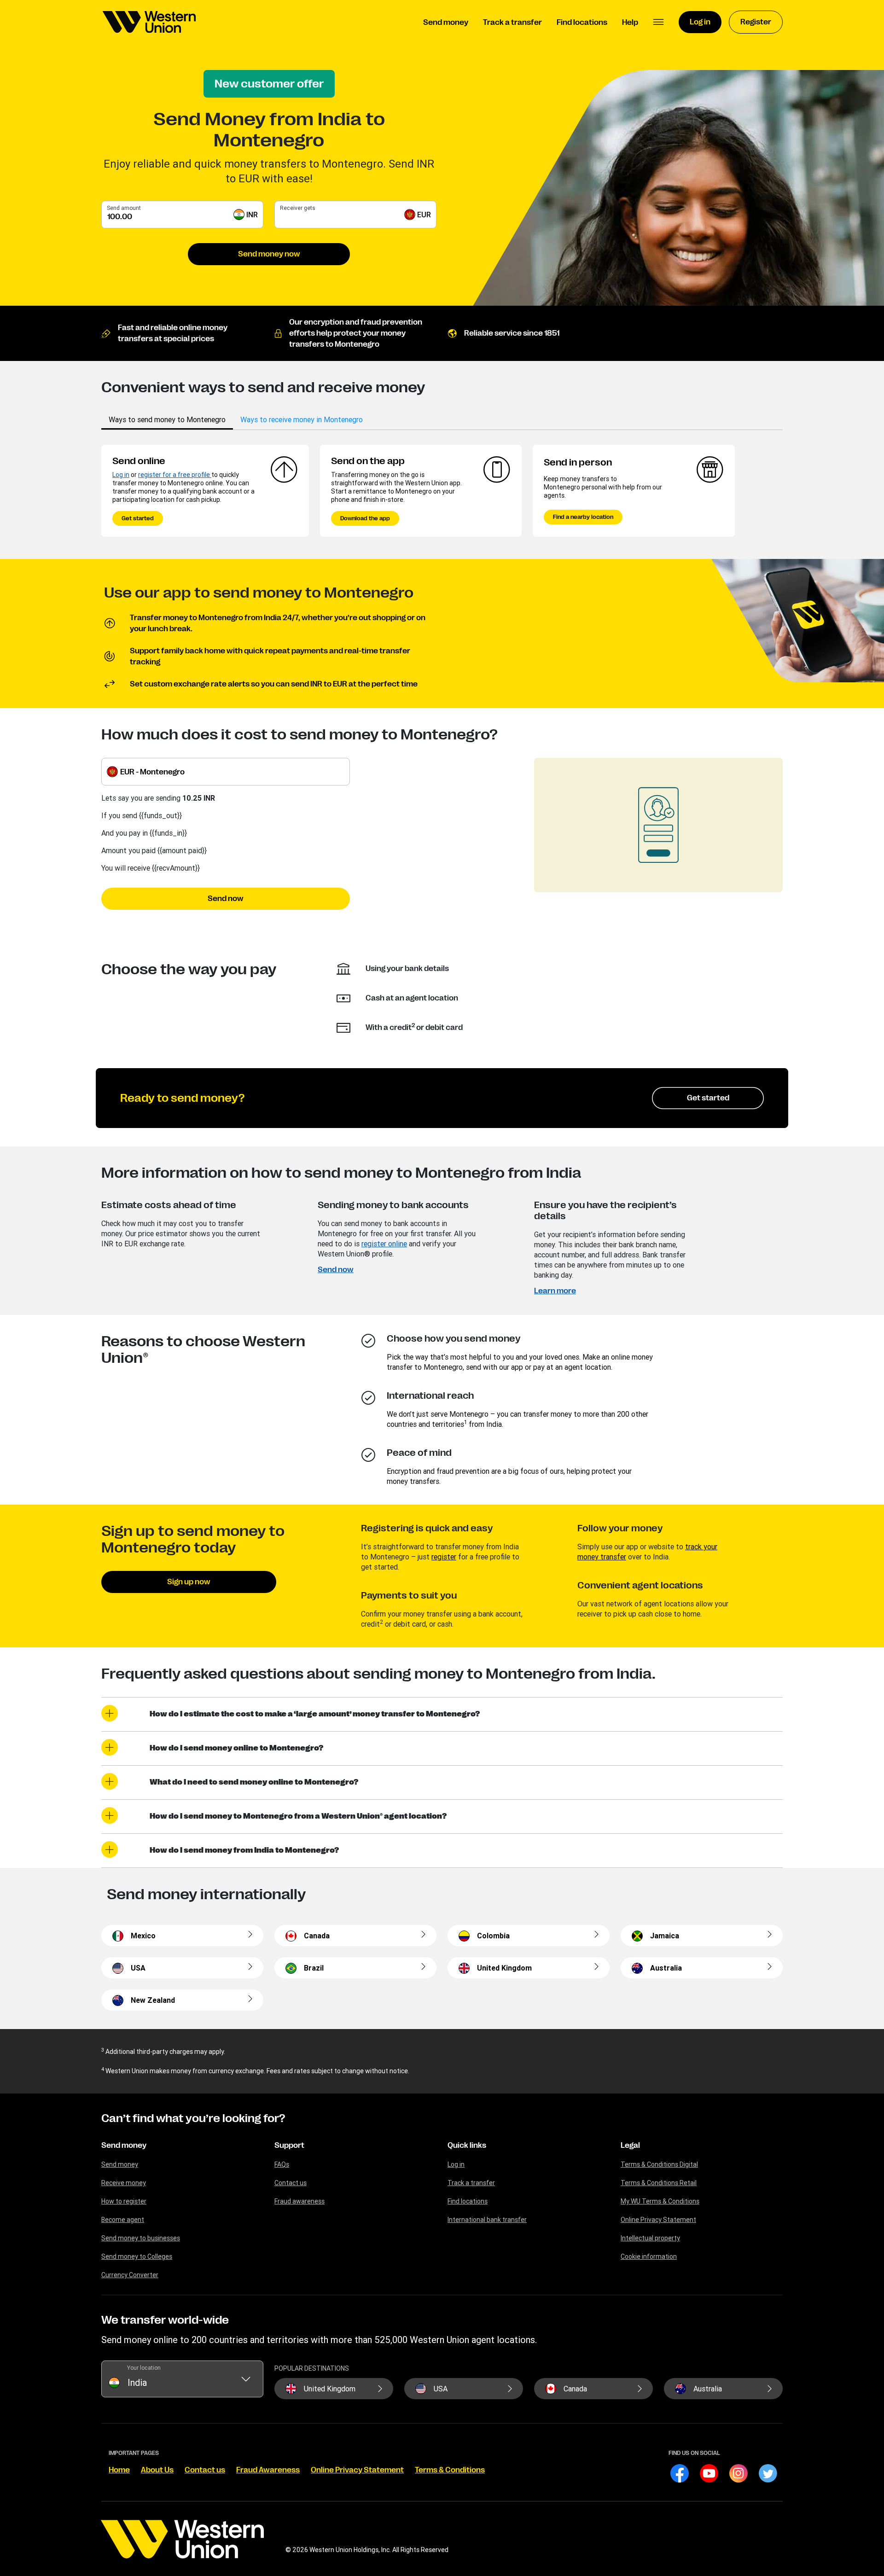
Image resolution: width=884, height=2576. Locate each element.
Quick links (467, 2146)
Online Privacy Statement (658, 2220)
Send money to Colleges (137, 2256)
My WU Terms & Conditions (660, 2201)
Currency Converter (130, 2275)
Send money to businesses (141, 2238)
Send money (124, 2146)
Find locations (468, 2201)
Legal (630, 2146)
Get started (138, 518)
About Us (157, 2470)
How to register (124, 2201)
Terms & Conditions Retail (659, 2183)
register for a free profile (175, 475)
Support (289, 2146)
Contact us (291, 2183)
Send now (226, 899)
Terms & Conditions (450, 2470)
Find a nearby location (583, 517)
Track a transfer (471, 2183)
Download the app (365, 518)
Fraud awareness (300, 2201)
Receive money (124, 2183)
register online (384, 1244)
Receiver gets (298, 208)
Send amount (124, 208)
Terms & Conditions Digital (659, 2164)
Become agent (123, 2220)
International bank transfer (487, 2220)
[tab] (167, 419)
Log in (121, 475)
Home (119, 2470)
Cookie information (649, 2256)
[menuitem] (149, 22)
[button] (658, 22)
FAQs (282, 2164)
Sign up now (189, 1582)
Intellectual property (650, 2238)
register (444, 1557)
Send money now (269, 254)
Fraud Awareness (268, 2470)
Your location (144, 2368)
